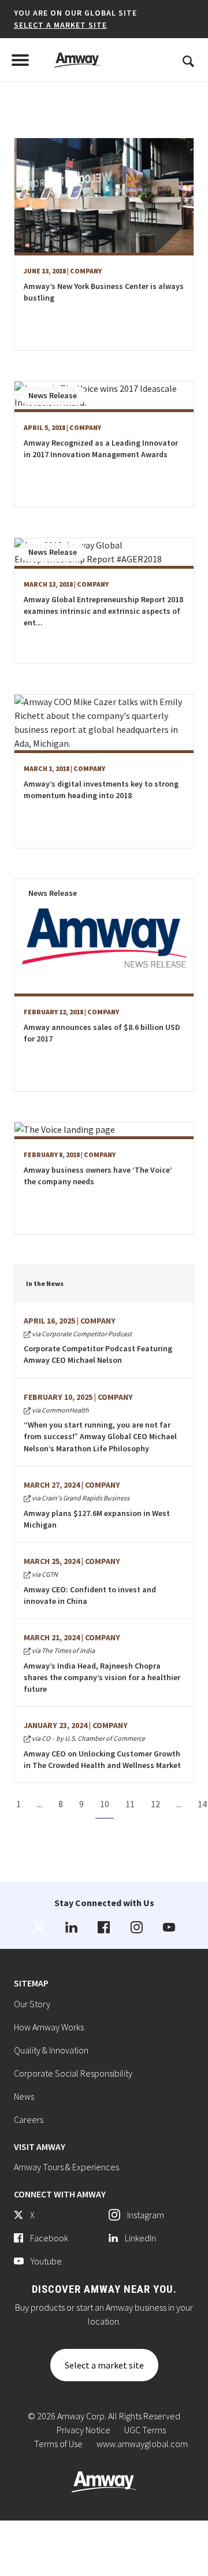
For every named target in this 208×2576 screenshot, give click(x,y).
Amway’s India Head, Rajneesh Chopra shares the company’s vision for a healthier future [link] (102, 1677)
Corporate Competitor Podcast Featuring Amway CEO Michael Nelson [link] (98, 1354)
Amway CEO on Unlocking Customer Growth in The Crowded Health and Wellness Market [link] (102, 1759)
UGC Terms (145, 2430)
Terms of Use (58, 2444)
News (24, 2096)
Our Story (32, 2004)
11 (130, 1804)
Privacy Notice (83, 2430)
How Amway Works (49, 2027)
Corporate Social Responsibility (73, 2073)
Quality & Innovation (51, 2050)
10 (105, 1804)
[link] (39, 1927)
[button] (68, 19)
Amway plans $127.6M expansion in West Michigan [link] (97, 1519)
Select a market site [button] (60, 25)
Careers (29, 2119)
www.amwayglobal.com (142, 2444)
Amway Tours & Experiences (66, 2167)
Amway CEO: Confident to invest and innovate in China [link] (90, 1595)
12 (155, 1804)
